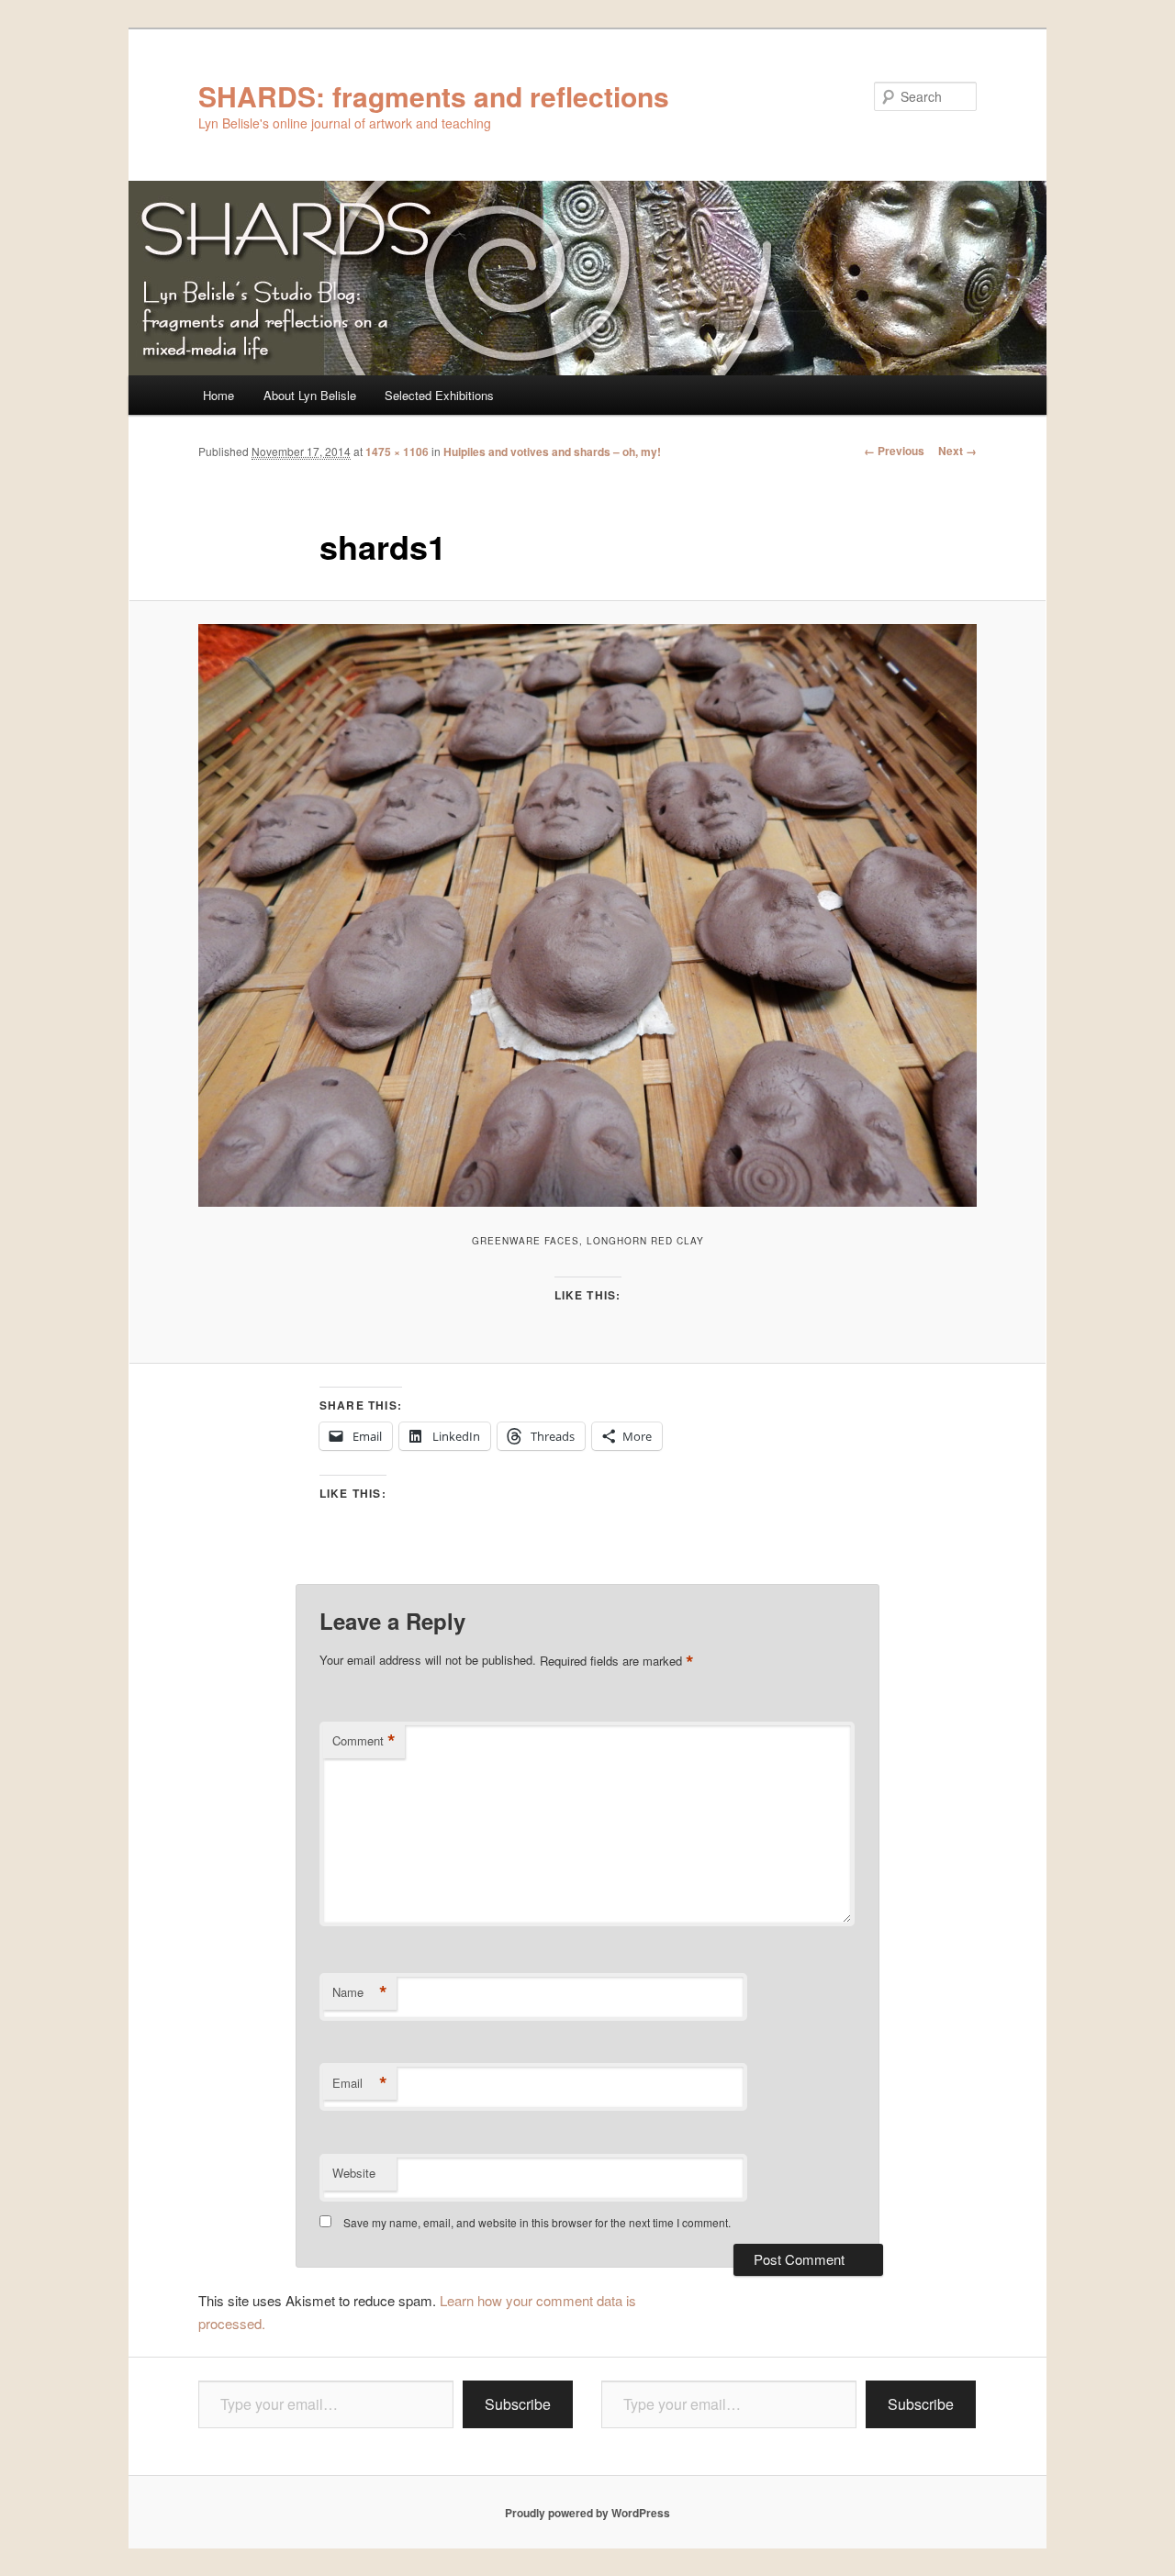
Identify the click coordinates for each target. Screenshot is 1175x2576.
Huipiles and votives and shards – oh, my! (552, 452)
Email (360, 2083)
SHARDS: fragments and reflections (434, 96)
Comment (364, 1741)
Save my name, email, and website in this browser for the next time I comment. (537, 2222)
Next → (957, 451)
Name (360, 1992)
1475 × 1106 (397, 452)
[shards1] (587, 915)
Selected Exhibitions (439, 395)
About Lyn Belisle (310, 395)
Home (218, 395)
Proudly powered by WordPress (587, 2513)
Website (354, 2173)
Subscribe (518, 2404)
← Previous (894, 451)
